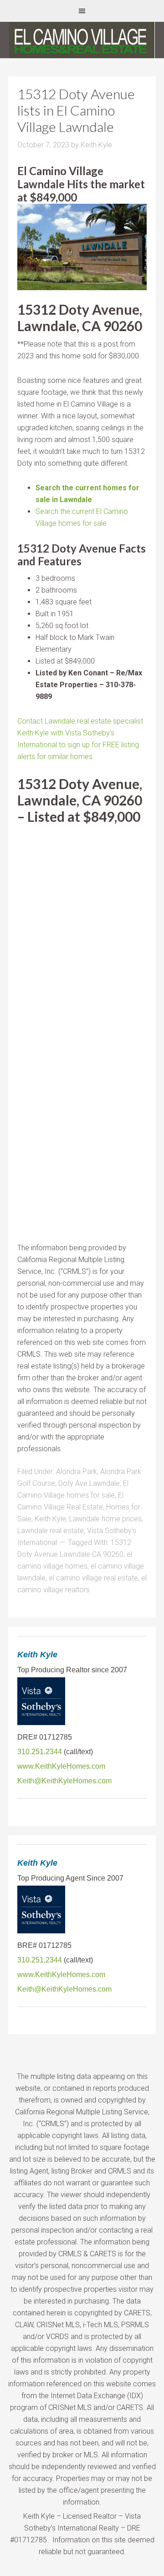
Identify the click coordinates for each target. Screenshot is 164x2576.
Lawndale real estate (51, 1531)
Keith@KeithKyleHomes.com (64, 1781)
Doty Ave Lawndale (89, 1483)
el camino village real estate (93, 1578)
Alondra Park (77, 1472)
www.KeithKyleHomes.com (61, 1766)
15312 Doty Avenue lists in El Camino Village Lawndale (76, 110)
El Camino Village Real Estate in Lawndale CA (82, 40)
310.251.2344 (40, 1752)
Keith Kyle (50, 1519)
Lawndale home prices (105, 1519)
